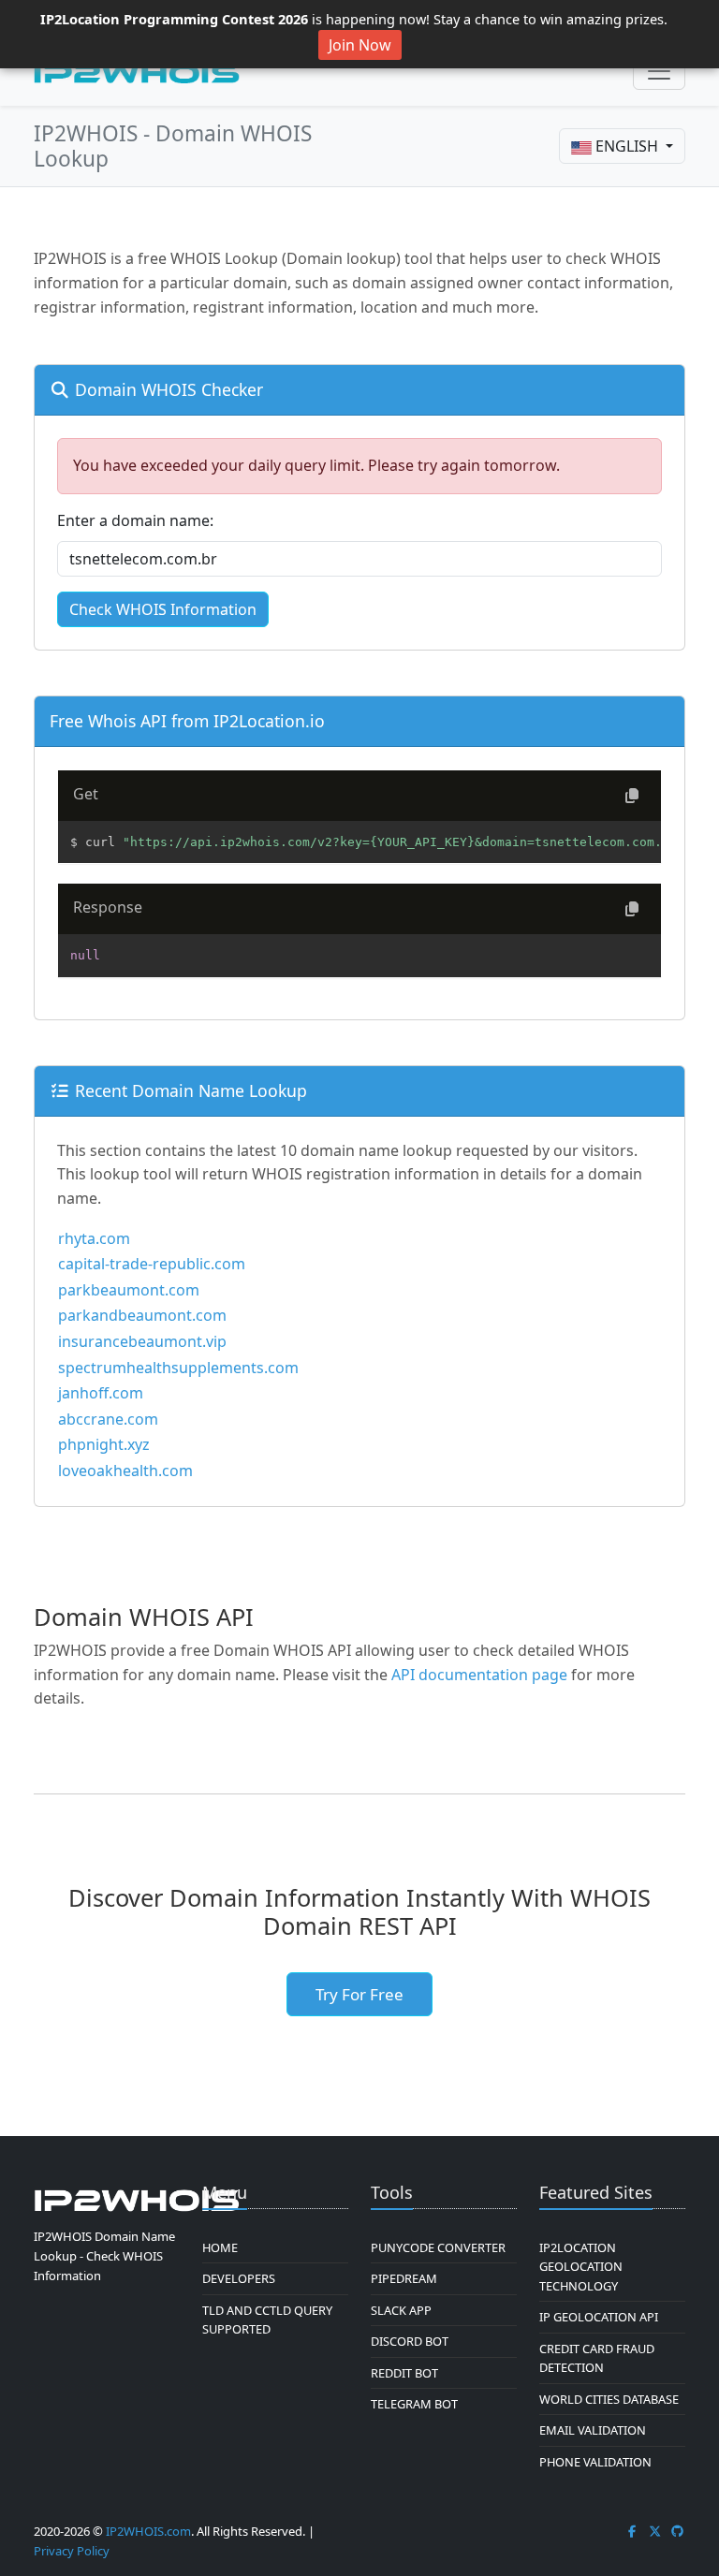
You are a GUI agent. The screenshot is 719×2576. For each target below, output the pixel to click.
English (627, 146)
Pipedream (404, 2278)
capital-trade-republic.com (152, 1264)
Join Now (360, 45)
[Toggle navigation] (659, 71)
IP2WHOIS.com (148, 2531)
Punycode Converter (438, 2247)
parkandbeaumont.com (142, 1315)
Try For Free (359, 1994)
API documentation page (479, 1675)
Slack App (401, 2310)
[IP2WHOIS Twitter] (655, 2531)
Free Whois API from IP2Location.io (187, 721)
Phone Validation (595, 2462)
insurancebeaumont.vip (142, 1341)
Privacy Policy (72, 2551)
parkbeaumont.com (129, 1290)
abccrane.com (108, 1419)
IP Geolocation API (599, 2317)
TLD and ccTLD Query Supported (267, 2320)
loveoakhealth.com (125, 1471)
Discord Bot (410, 2341)
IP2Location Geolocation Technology (581, 2267)
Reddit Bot (404, 2373)
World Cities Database (609, 2399)
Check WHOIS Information (163, 609)
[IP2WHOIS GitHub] (678, 2531)
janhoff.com (101, 1393)
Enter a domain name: (135, 520)
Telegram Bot (414, 2404)
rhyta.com (94, 1238)
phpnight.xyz (104, 1444)
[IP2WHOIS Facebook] (632, 2531)
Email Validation (593, 2430)
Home (220, 2247)
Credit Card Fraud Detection (597, 2358)
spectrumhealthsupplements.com (178, 1368)
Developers (239, 2278)
